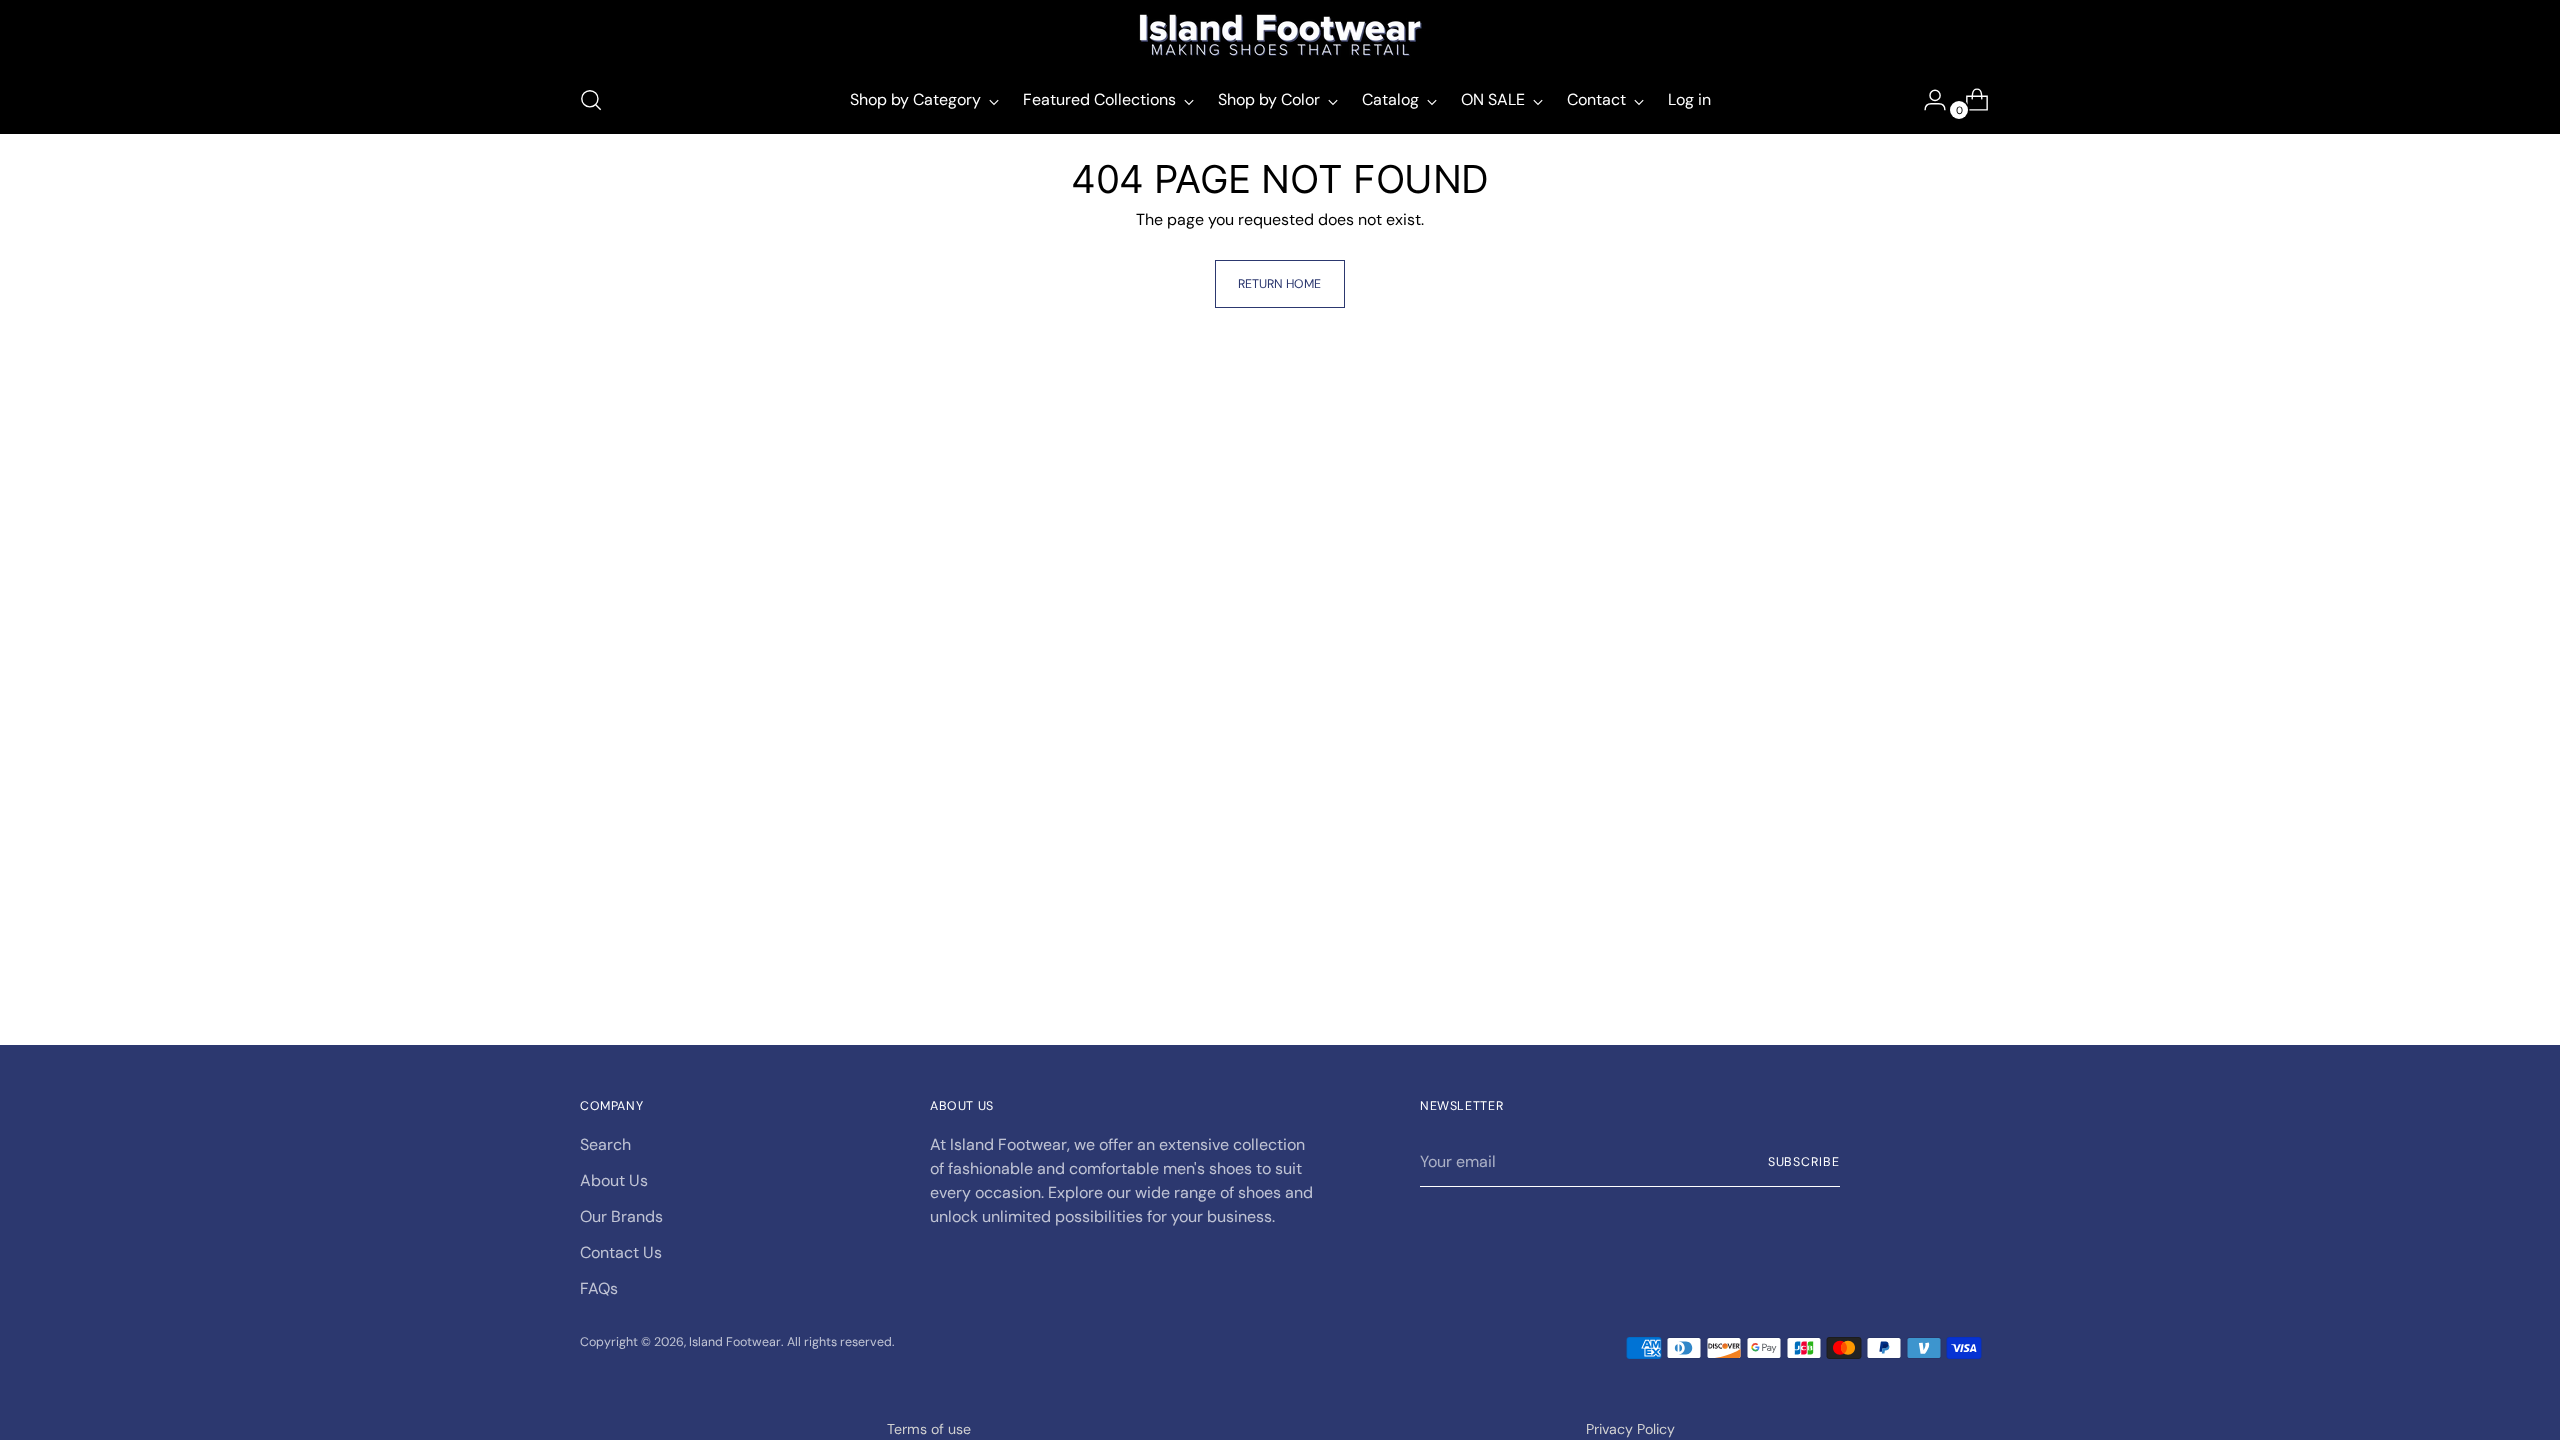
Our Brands (621, 1216)
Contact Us (621, 1252)
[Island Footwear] (1280, 35)
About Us (614, 1180)
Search (605, 1144)
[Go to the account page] (1927, 100)
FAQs (599, 1288)
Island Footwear (735, 1342)
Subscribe (1804, 1162)
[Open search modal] (591, 100)
